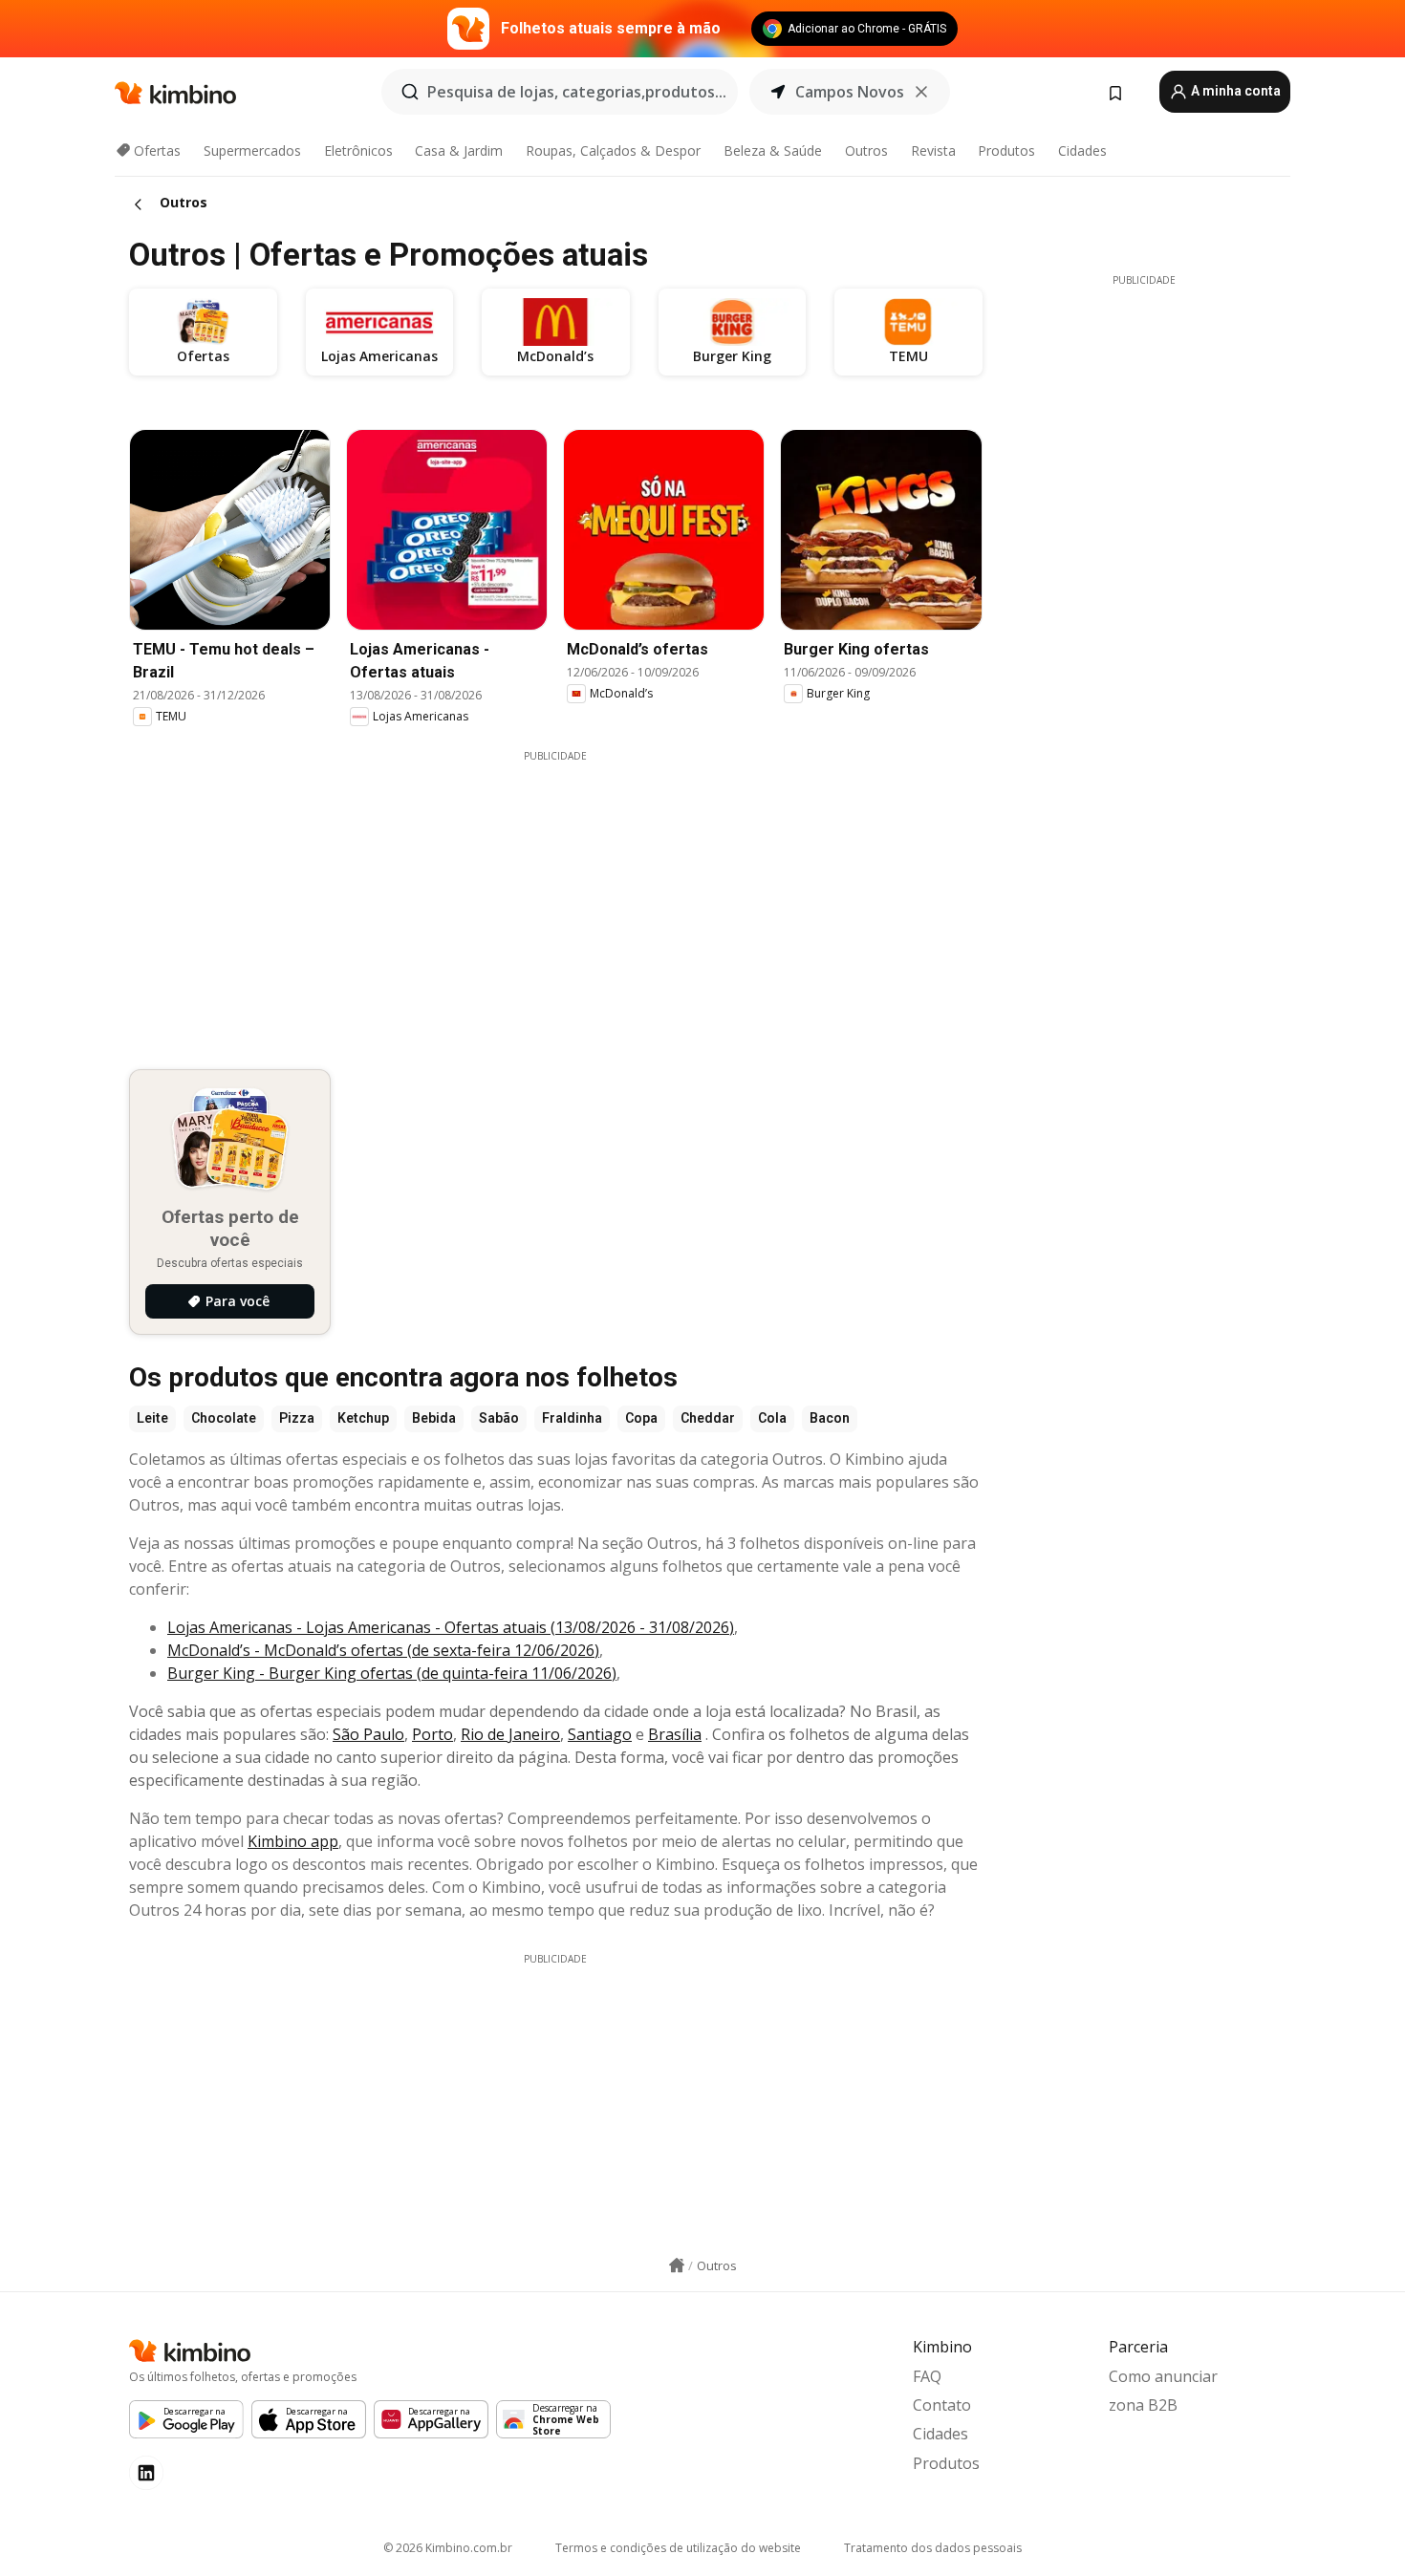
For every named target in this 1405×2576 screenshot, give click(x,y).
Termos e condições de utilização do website (678, 2548)
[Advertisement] (570, 897)
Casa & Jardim (459, 150)
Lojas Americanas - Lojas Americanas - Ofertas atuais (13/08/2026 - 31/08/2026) (451, 1627)
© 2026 (448, 2548)
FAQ (927, 2376)
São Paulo (368, 1734)
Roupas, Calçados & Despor (613, 150)
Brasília (675, 1734)
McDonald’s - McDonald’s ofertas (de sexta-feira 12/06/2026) (383, 1650)
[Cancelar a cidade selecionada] (921, 92)
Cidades (1082, 150)
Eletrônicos (358, 150)
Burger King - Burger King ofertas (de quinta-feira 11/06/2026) (392, 1673)
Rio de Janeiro (510, 1734)
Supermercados (252, 150)
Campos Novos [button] (850, 92)
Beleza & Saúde (773, 150)
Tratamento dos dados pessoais (933, 2548)
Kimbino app (293, 1841)
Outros (866, 150)
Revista (933, 150)
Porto (432, 1734)
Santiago (600, 1734)
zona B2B (1143, 2405)
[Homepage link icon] (677, 2265)
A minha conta (1234, 91)
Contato (942, 2405)
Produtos (1006, 150)
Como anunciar (1163, 2376)
